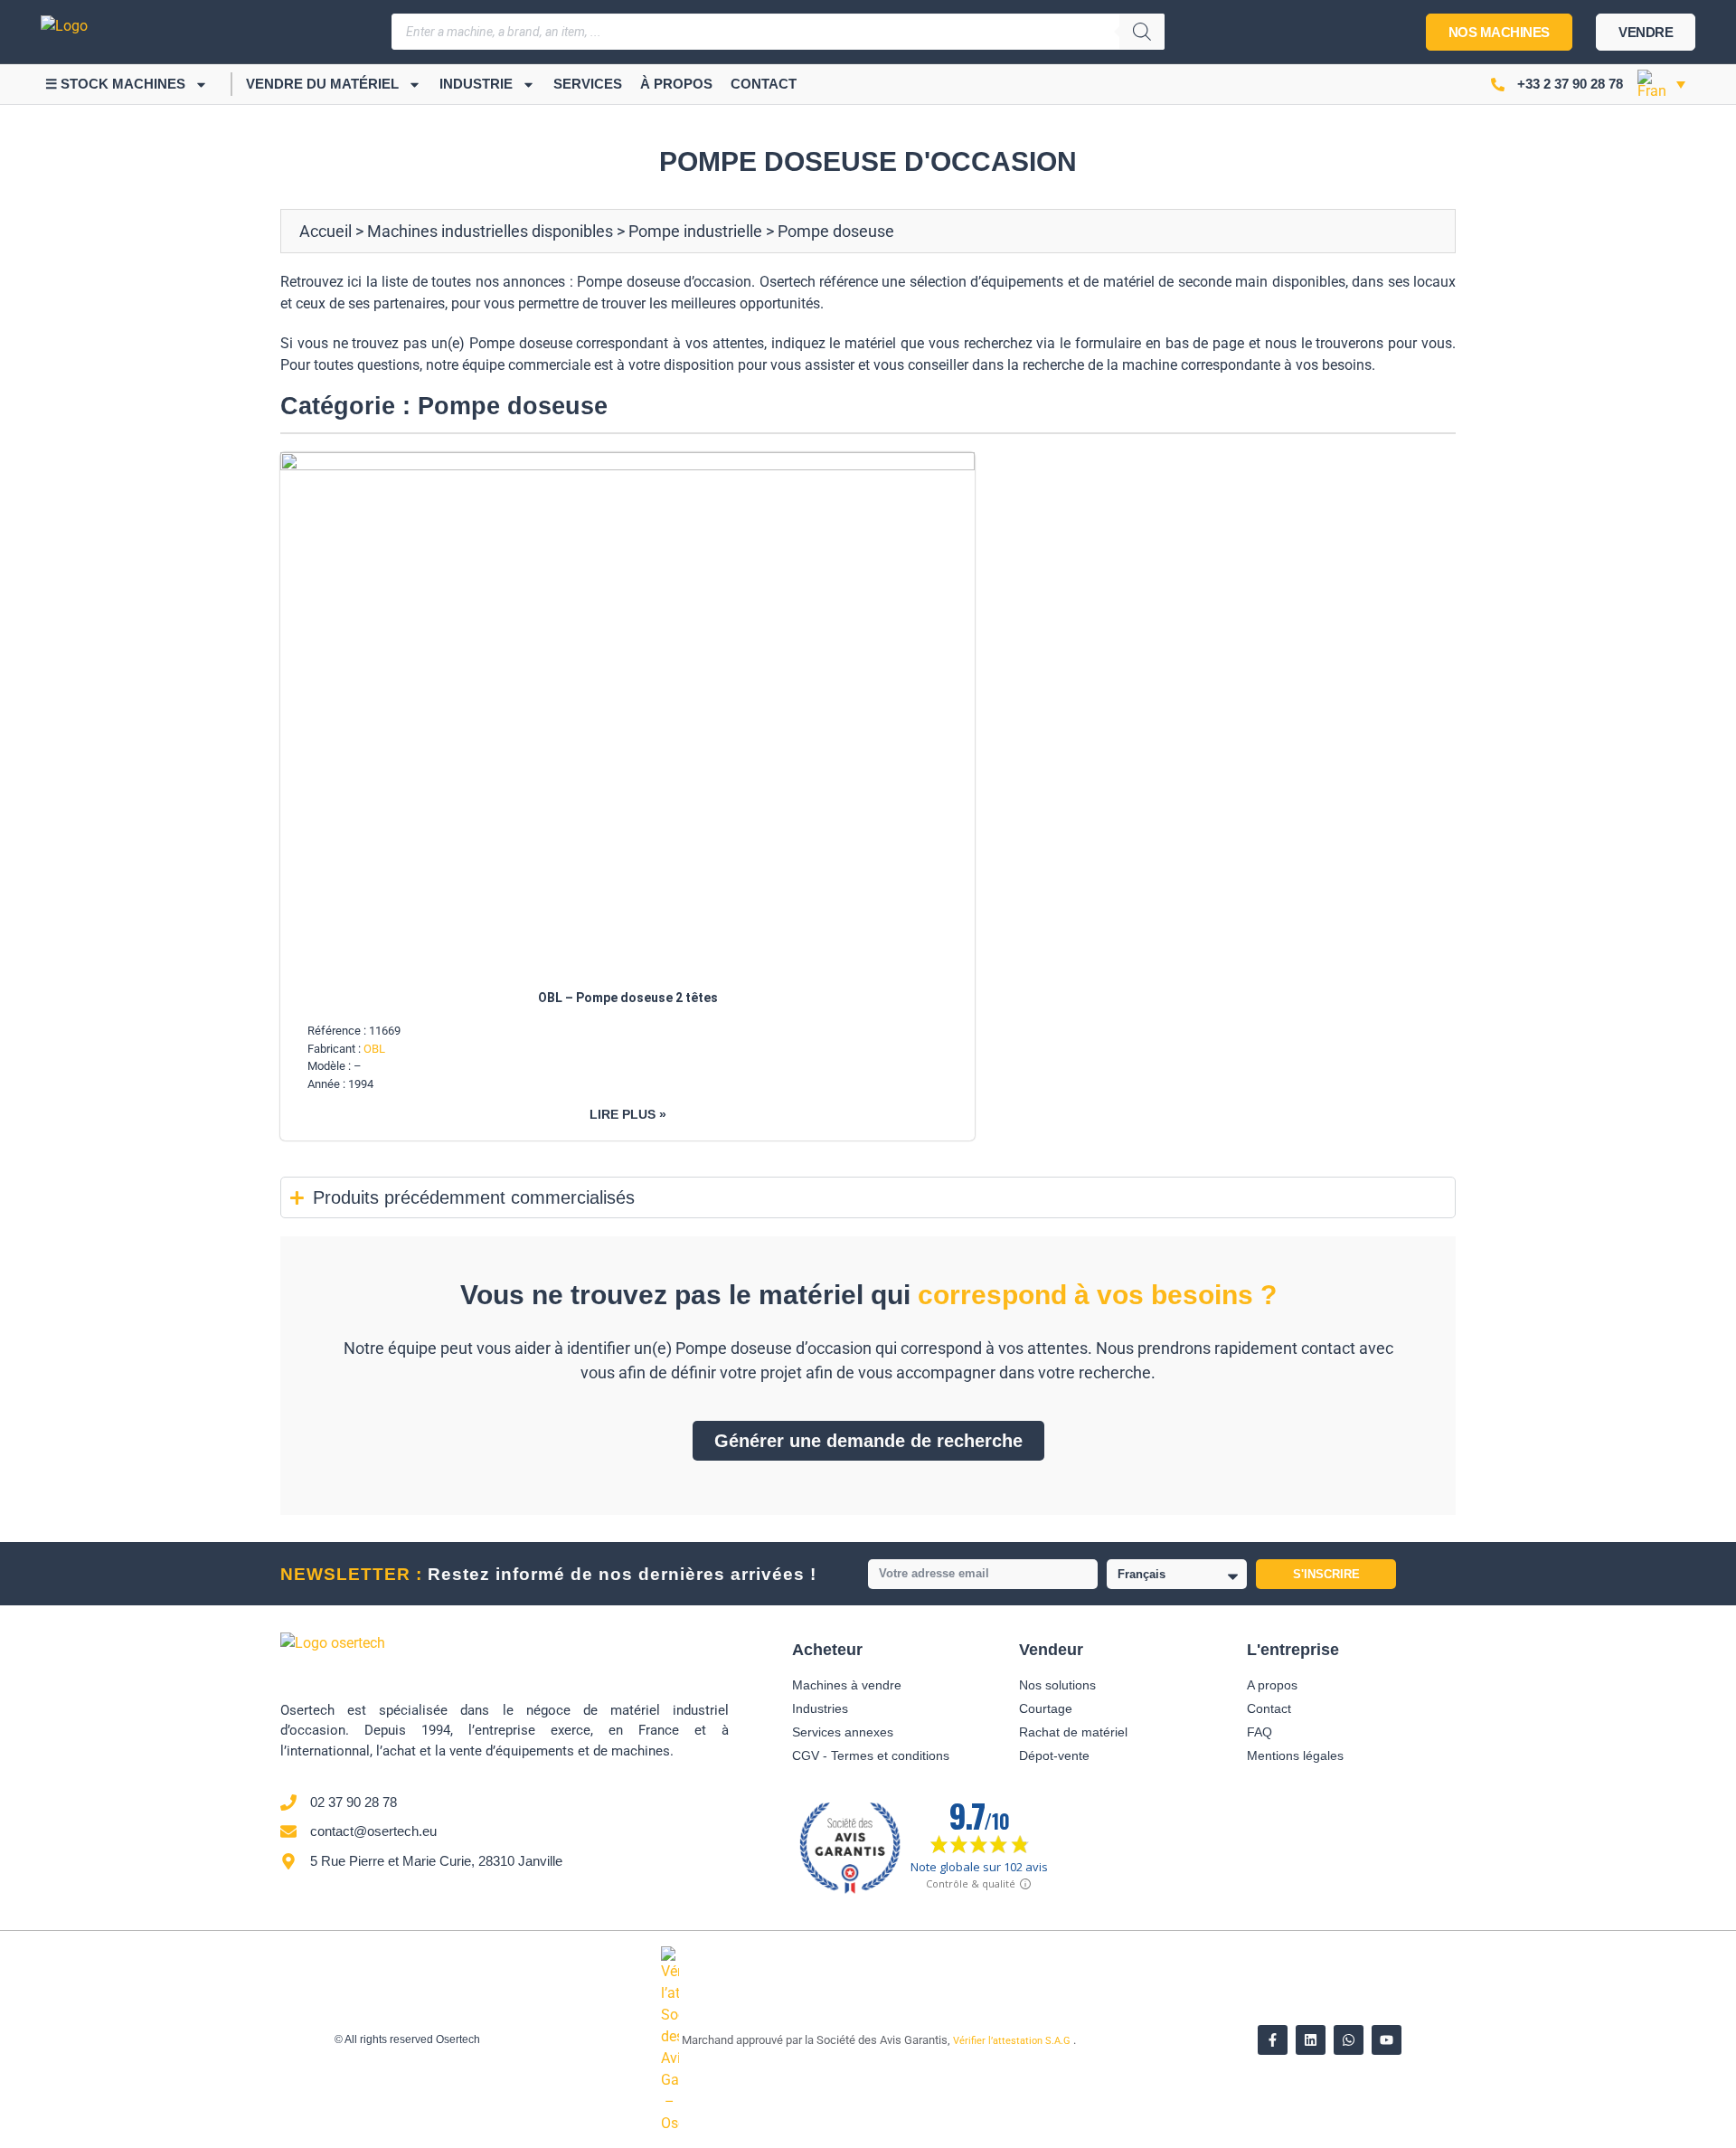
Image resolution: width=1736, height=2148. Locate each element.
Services (588, 84)
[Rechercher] (1142, 32)
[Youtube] (1387, 2040)
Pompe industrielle (695, 231)
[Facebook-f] (1273, 2040)
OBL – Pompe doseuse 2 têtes (628, 998)
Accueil (325, 231)
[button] (1661, 84)
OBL (374, 1049)
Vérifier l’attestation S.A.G (1013, 2041)
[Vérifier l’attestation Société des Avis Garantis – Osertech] (671, 2123)
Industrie (476, 84)
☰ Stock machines (115, 84)
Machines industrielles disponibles (490, 231)
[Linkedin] (1311, 2040)
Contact (764, 84)
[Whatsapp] (1349, 2040)
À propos (676, 84)
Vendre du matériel (322, 84)
